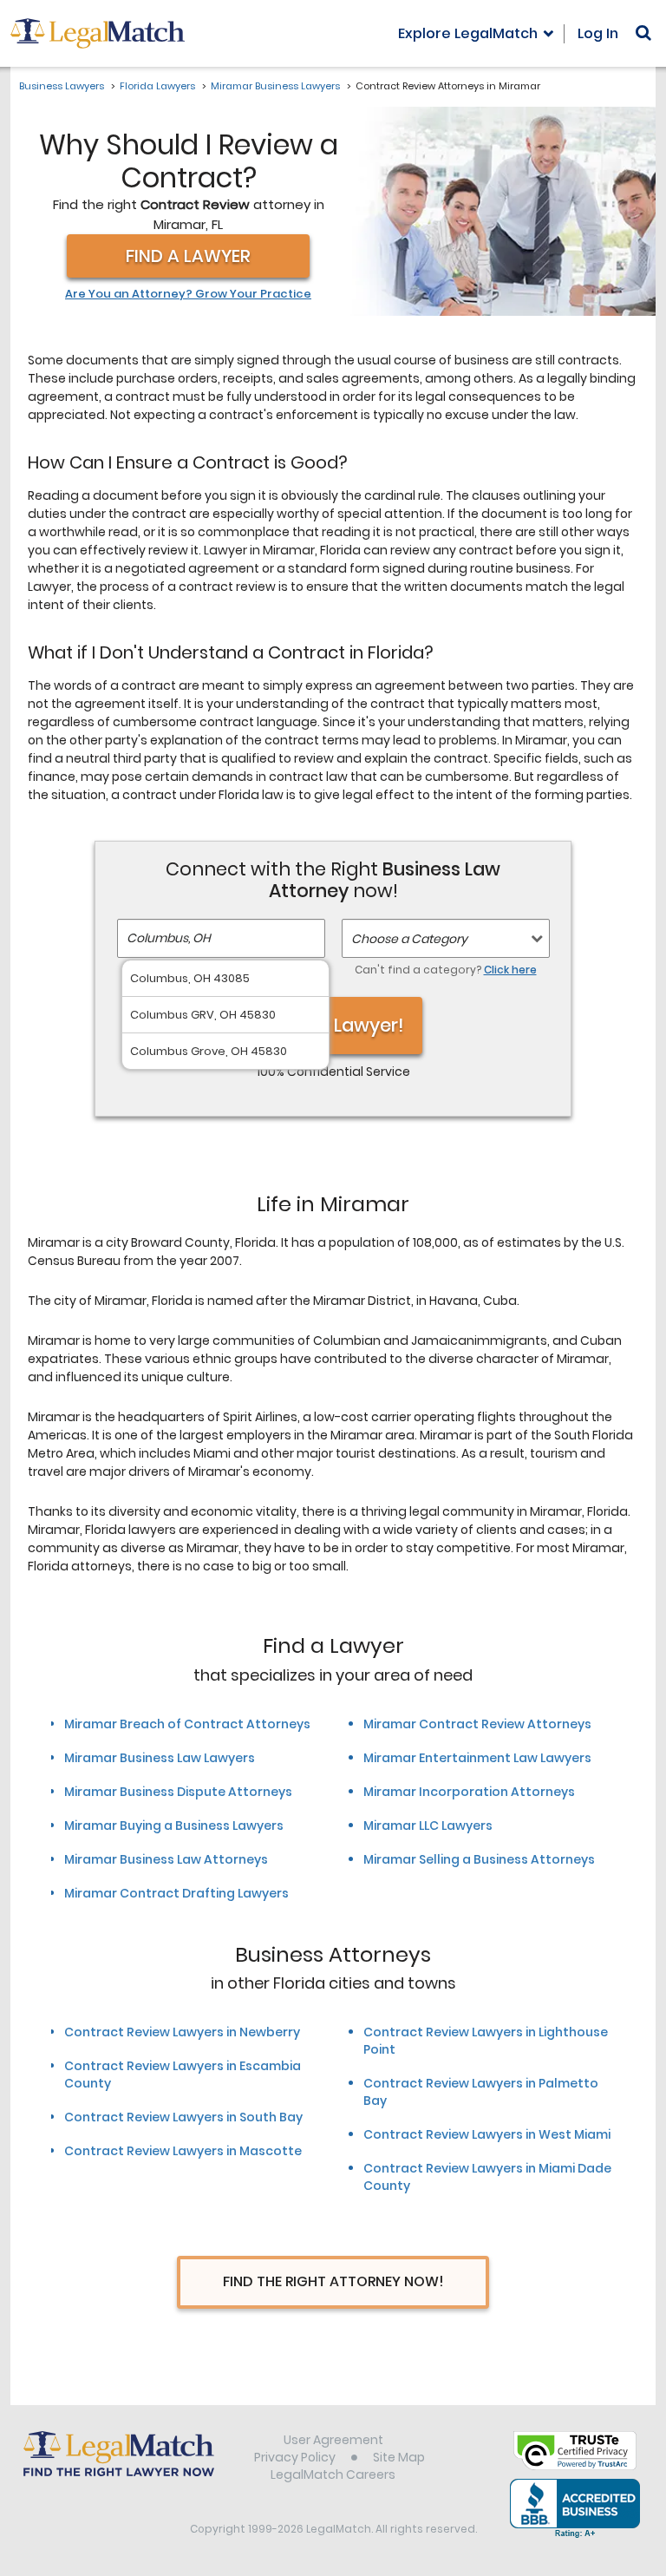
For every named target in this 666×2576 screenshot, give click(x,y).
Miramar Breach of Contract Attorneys (187, 1724)
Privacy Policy (295, 2457)
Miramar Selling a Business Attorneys (479, 1859)
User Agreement (333, 2440)
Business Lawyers (62, 86)
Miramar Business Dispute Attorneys (178, 1792)
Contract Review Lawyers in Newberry (182, 2032)
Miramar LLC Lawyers (428, 1825)
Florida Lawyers (157, 86)
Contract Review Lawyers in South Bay (183, 2117)
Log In (598, 33)
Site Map (399, 2457)
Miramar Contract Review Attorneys (477, 1724)
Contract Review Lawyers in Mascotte (183, 2151)
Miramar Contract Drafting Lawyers (176, 1893)
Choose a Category (409, 939)
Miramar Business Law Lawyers (160, 1758)
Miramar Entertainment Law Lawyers (477, 1758)
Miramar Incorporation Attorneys (469, 1792)
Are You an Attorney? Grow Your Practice (188, 294)
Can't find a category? (446, 970)
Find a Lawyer (188, 256)
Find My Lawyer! (333, 1025)
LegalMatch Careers (333, 2474)
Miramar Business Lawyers (275, 86)
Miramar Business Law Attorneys (166, 1859)
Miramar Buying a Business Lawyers (174, 1825)
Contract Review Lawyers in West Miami (487, 2134)
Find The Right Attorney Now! (333, 2281)
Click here (510, 970)
